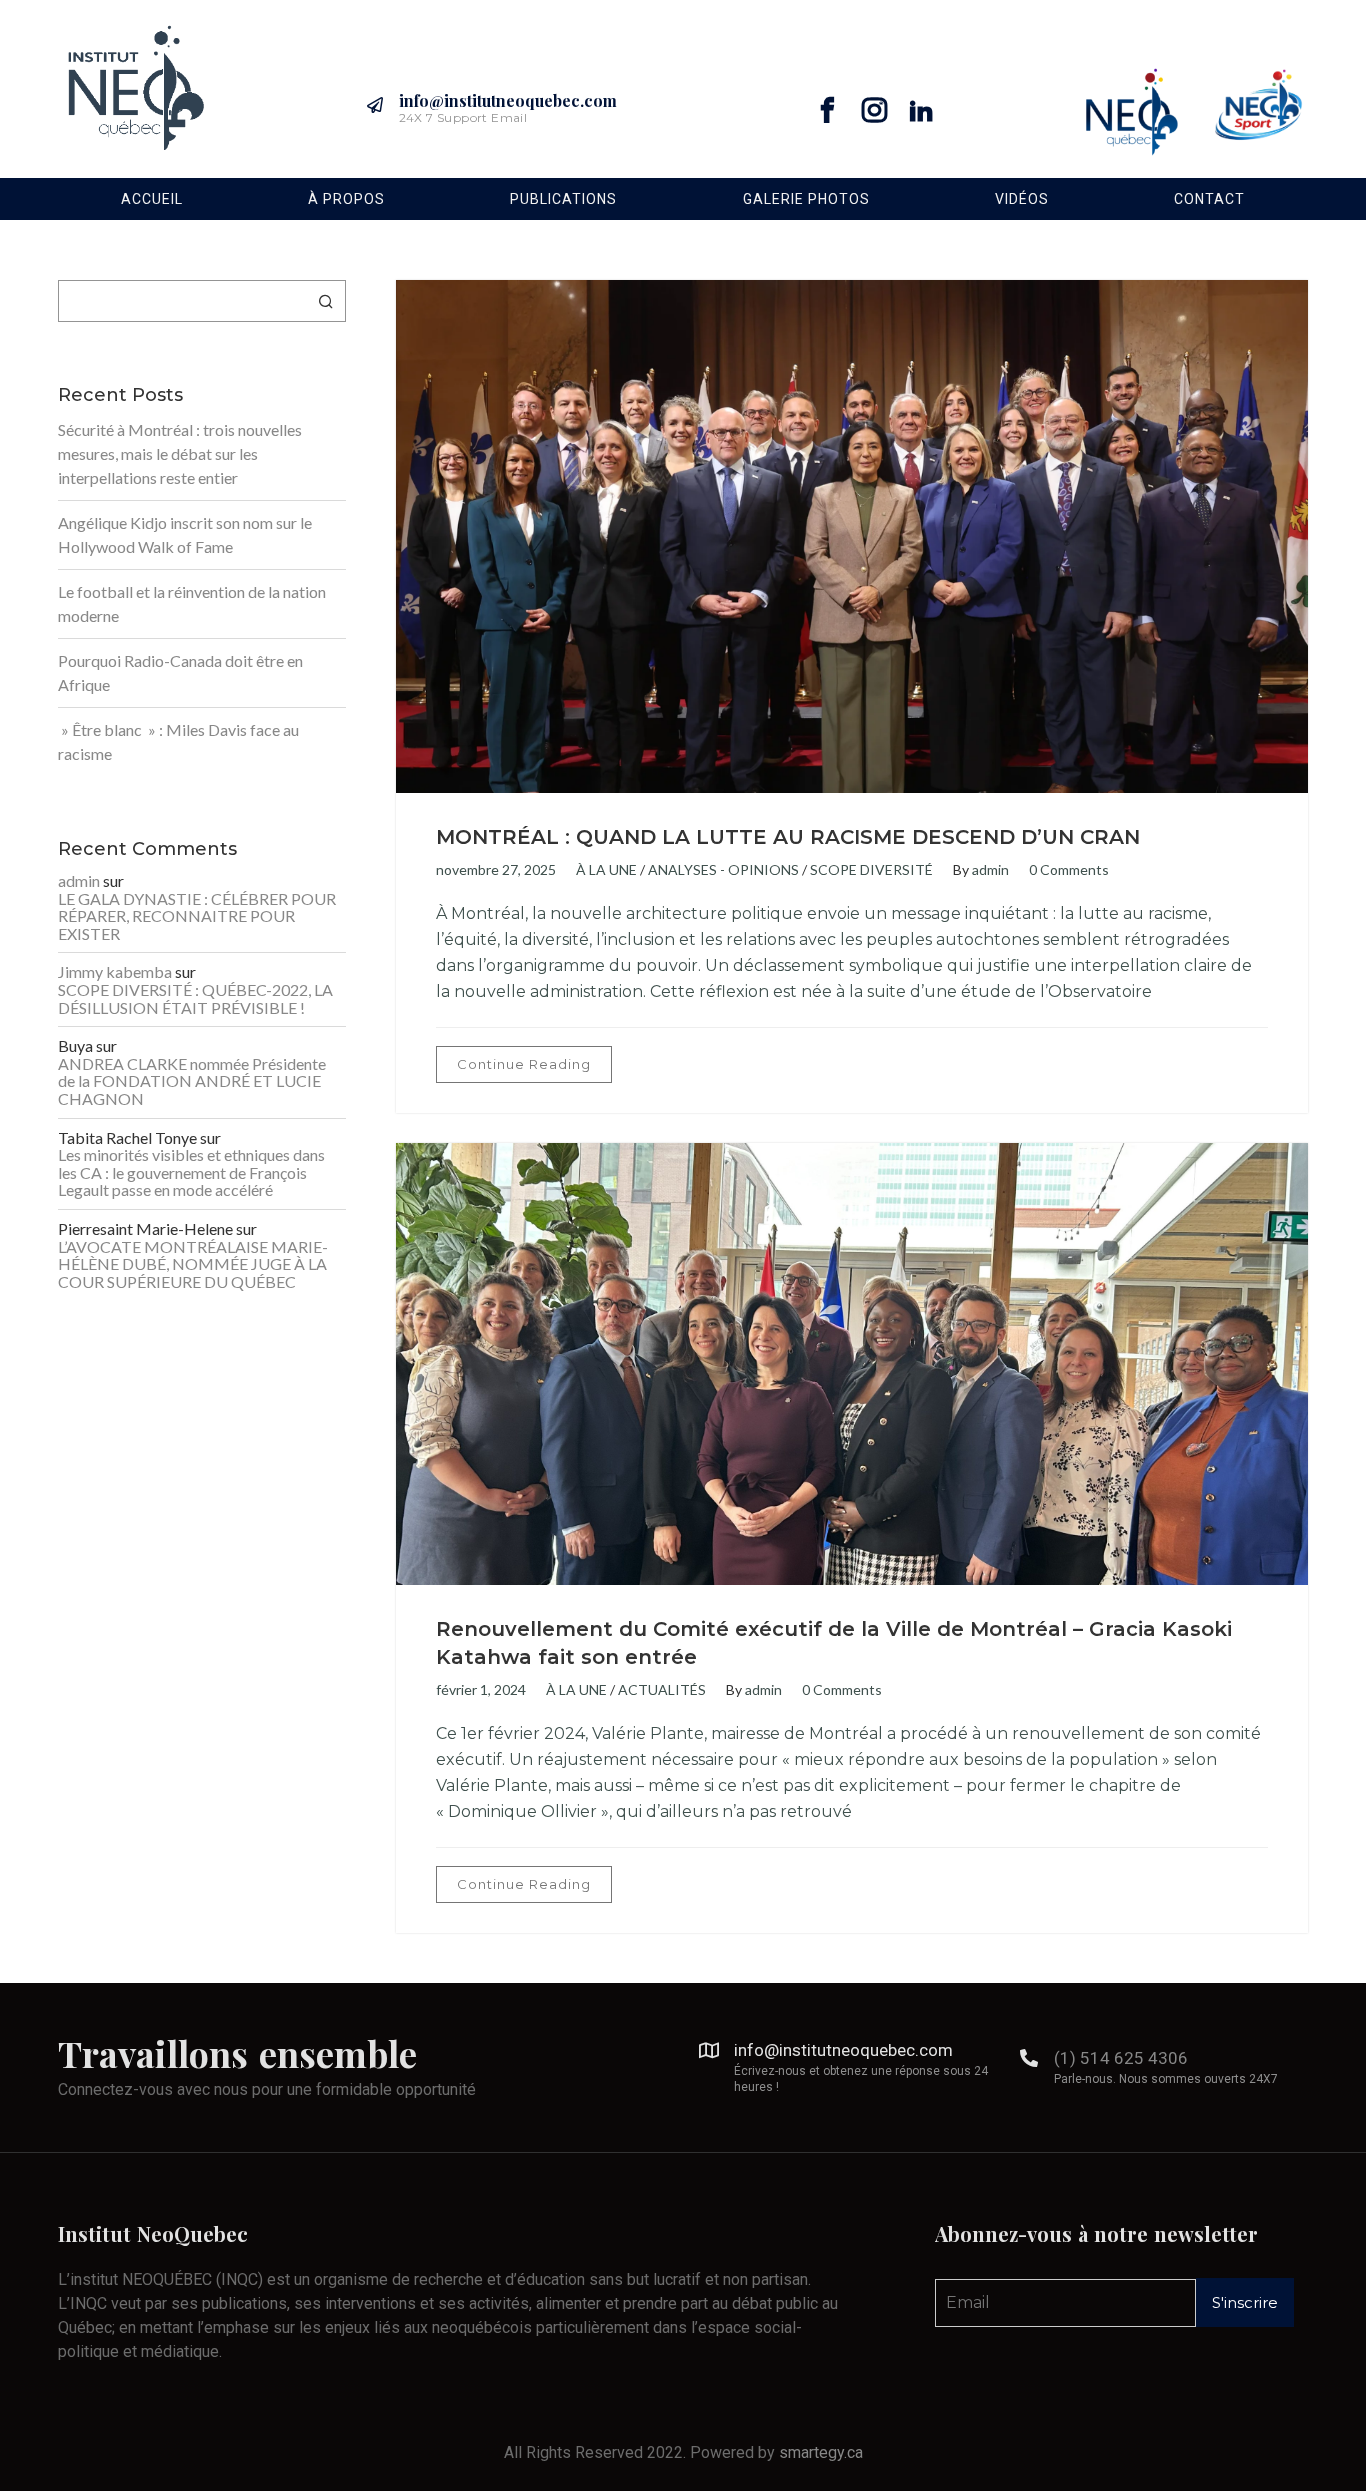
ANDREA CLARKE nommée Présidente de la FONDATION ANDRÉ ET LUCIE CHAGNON (192, 1081)
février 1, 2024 (481, 1689)
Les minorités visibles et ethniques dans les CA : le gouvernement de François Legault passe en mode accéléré (191, 1172)
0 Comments (1069, 869)
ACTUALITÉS (662, 1689)
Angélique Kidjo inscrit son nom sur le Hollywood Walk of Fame (185, 534)
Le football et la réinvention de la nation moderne (192, 603)
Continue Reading (524, 1064)
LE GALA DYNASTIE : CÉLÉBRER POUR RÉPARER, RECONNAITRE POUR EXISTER (197, 916)
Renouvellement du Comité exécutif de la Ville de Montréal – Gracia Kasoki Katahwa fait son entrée (834, 1643)
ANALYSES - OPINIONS (723, 869)
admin (990, 869)
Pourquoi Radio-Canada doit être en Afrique (180, 672)
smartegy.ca (821, 2452)
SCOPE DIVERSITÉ (871, 869)
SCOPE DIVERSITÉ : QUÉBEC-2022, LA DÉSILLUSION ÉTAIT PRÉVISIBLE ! (195, 998)
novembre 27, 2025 (496, 869)
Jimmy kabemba (115, 972)
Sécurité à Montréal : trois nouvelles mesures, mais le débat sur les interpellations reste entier (180, 453)
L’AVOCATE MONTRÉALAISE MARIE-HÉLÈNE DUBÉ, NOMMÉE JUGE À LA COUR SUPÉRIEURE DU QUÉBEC (193, 1264)
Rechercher (326, 301)
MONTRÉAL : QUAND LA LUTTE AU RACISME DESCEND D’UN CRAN (788, 837)
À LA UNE (606, 869)
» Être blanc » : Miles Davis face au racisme (178, 741)
